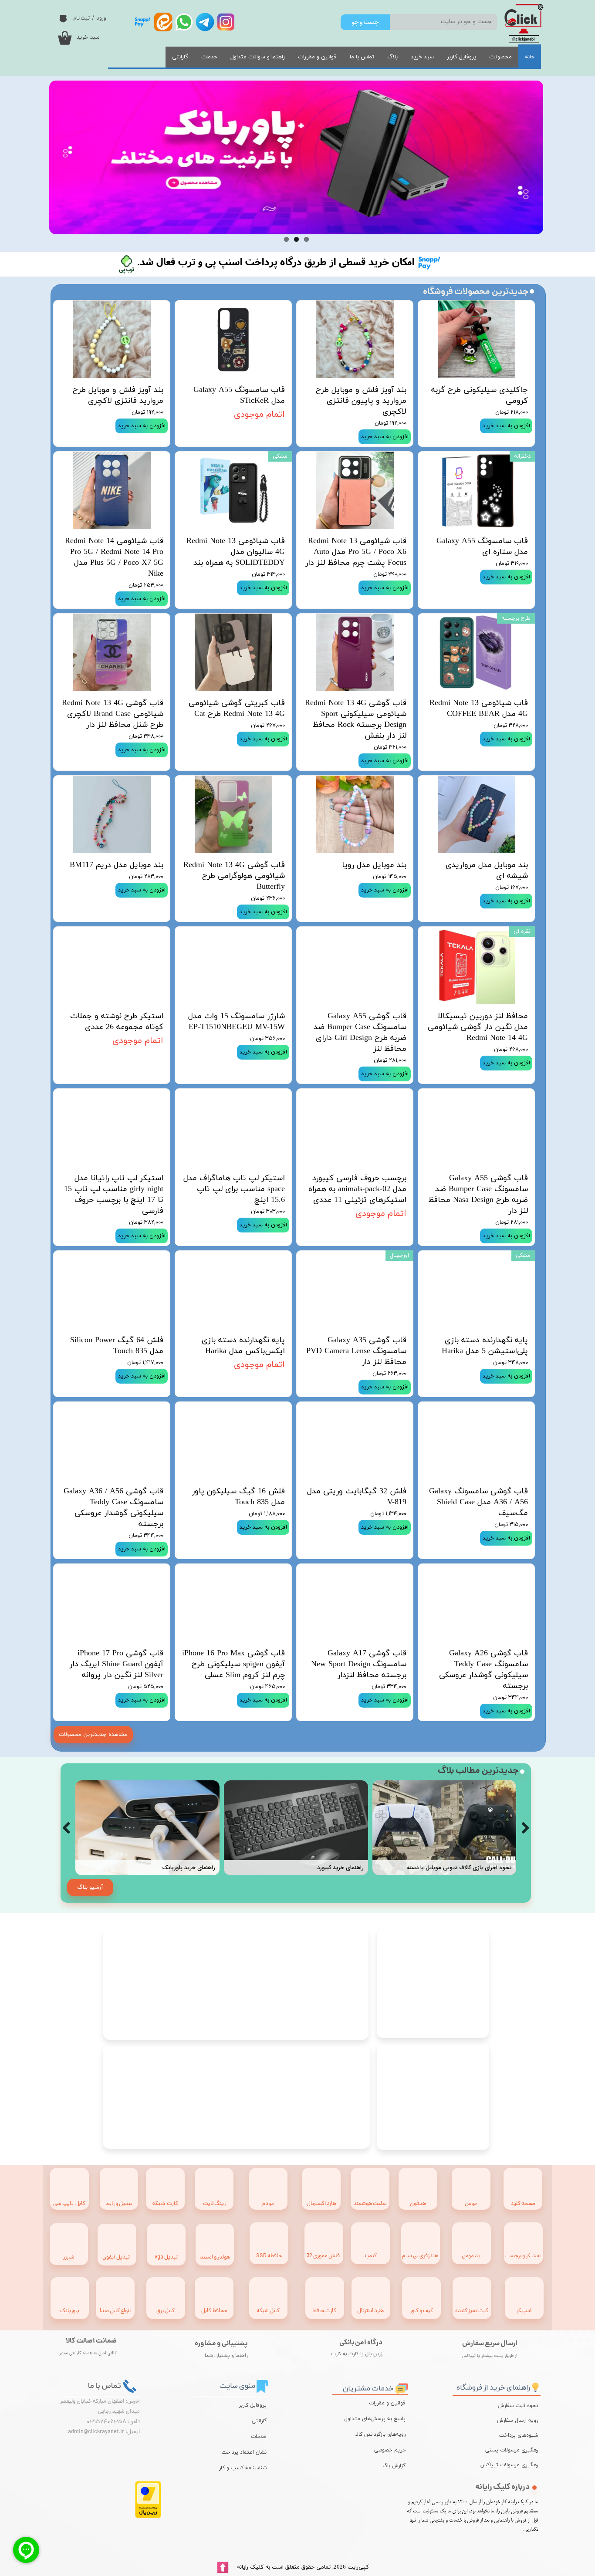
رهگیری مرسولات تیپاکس (516, 2465)
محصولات (500, 57)
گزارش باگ (394, 2466)
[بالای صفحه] (223, 2568)
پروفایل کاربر (461, 57)
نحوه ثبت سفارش (518, 2406)
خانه (530, 57)
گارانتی (180, 57)
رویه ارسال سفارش (517, 2421)
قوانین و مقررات (317, 57)
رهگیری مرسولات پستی (516, 2450)
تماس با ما (362, 57)
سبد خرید (422, 57)
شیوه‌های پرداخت (519, 2435)
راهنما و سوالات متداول (258, 57)
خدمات (209, 57)
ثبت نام (81, 18)
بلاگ (392, 57)
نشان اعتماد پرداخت (244, 2452)
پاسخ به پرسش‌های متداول (375, 2419)
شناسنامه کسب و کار (243, 2468)
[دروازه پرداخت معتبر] (148, 2517)
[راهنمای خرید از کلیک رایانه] (535, 2386)
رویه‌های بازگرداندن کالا (380, 2434)
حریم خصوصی (390, 2450)
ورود (101, 18)
